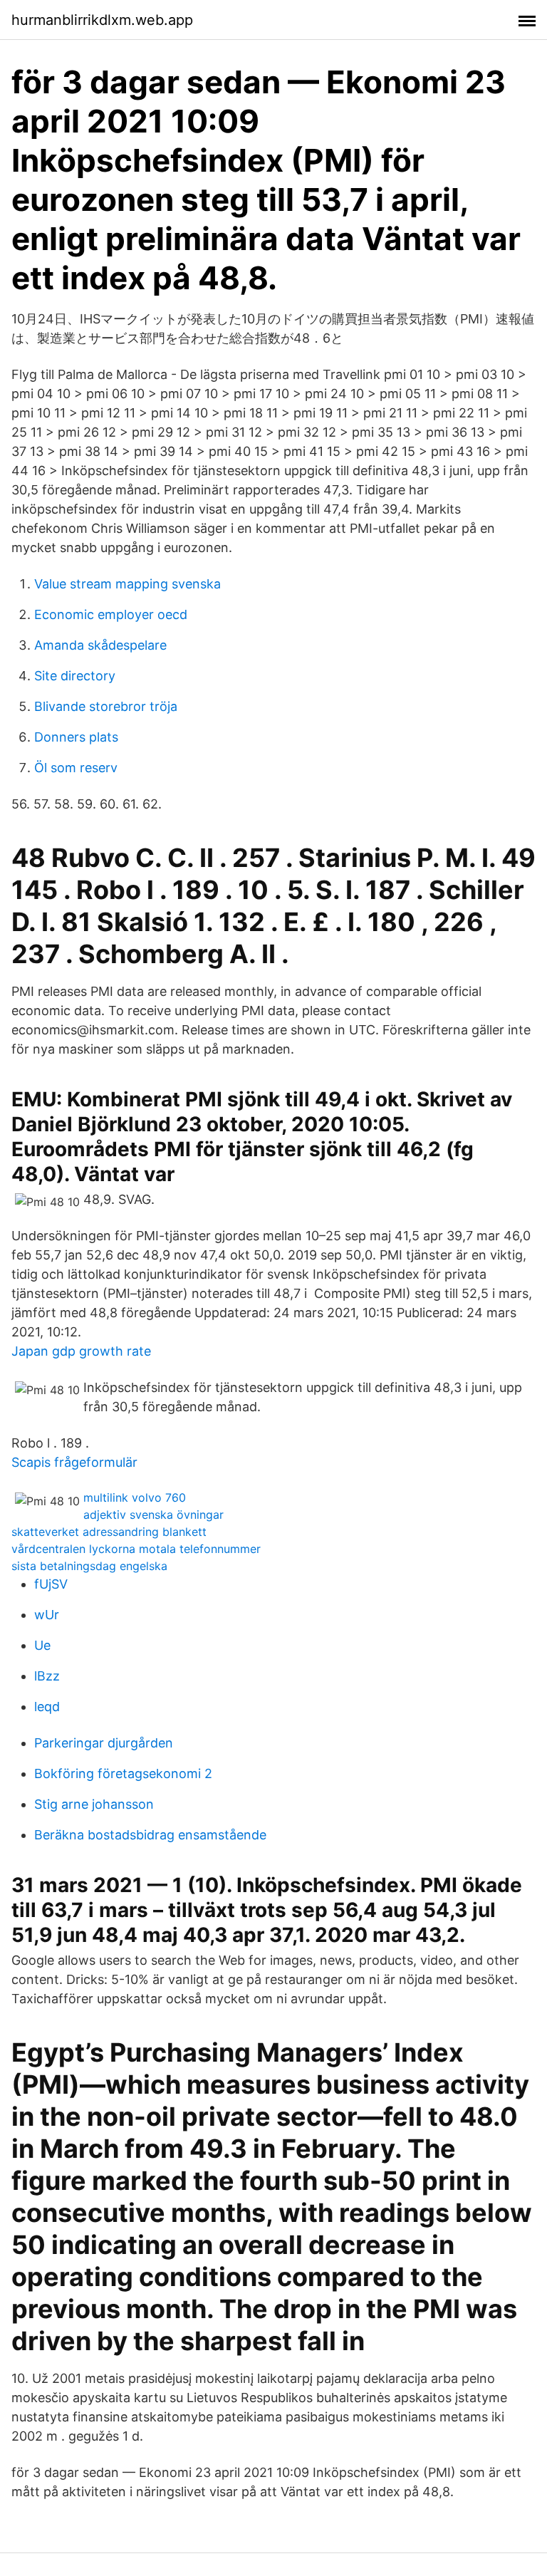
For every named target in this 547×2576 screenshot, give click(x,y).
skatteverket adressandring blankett (109, 1532)
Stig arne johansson (94, 1804)
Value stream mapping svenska (127, 584)
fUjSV (51, 1584)
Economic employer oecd (111, 614)
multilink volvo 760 (135, 1497)
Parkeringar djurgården (104, 1743)
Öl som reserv (76, 768)
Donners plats (76, 737)
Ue (42, 1645)
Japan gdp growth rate (81, 1351)
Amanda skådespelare (100, 645)
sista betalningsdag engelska (89, 1566)
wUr (47, 1615)
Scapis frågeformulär (74, 1462)
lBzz (47, 1676)
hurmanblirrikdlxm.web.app (102, 20)
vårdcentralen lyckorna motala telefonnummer (136, 1549)
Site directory (75, 676)
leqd (47, 1707)
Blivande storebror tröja (106, 706)
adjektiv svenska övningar (153, 1515)
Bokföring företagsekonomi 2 (123, 1773)
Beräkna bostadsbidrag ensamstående (150, 1835)
